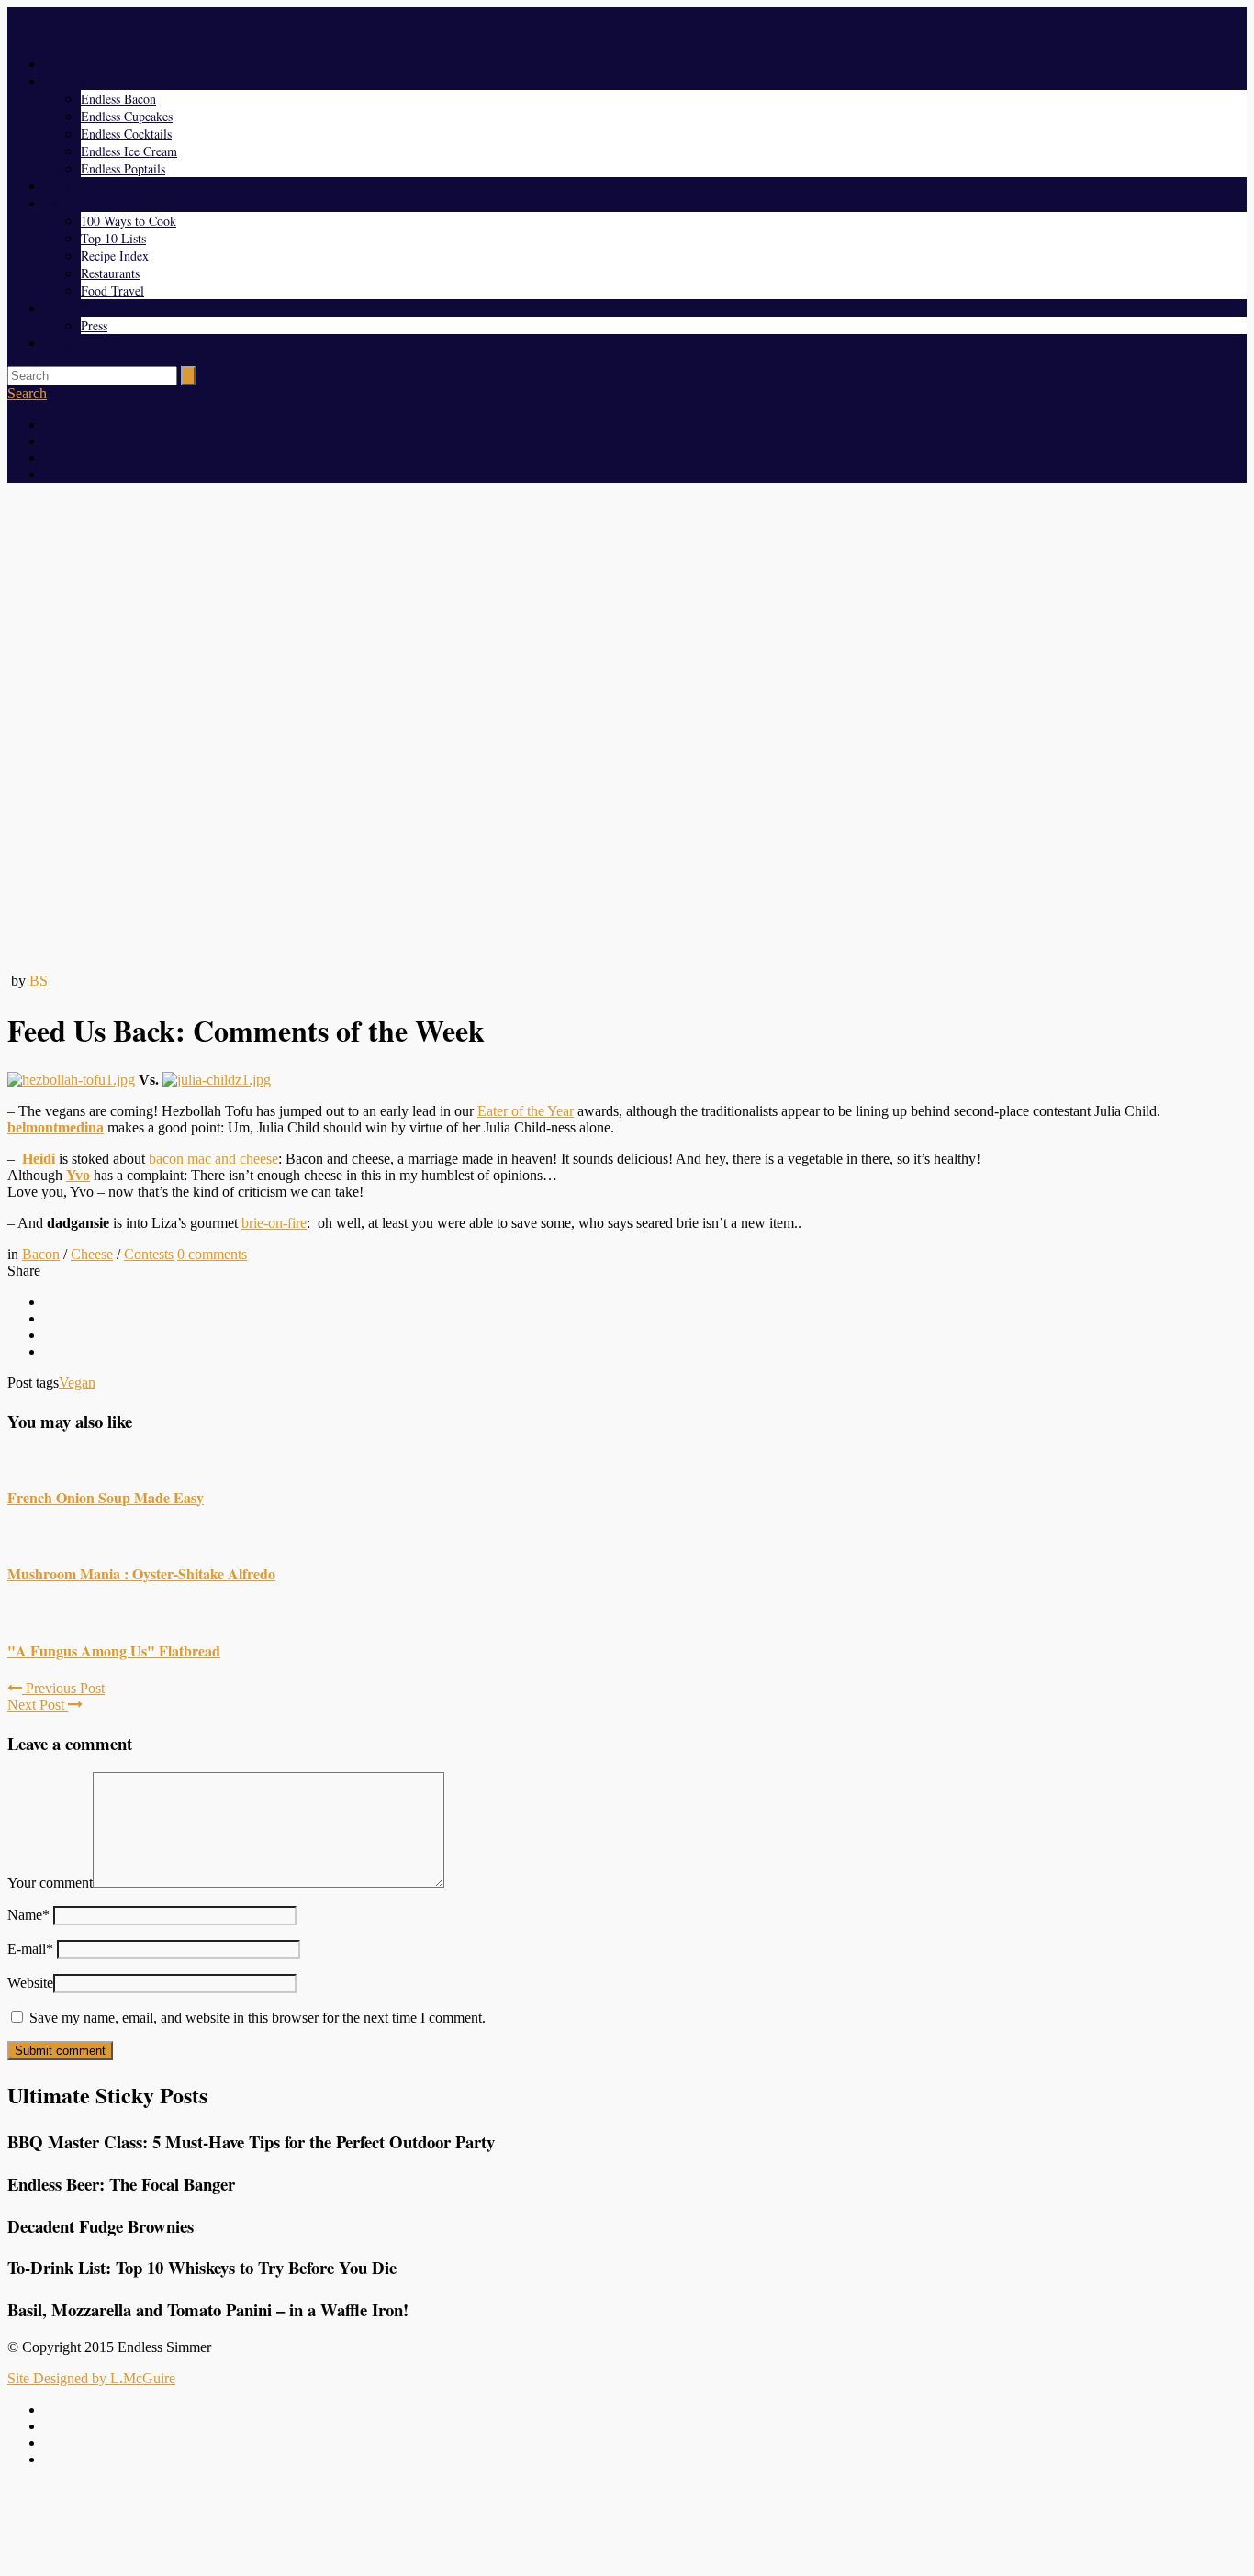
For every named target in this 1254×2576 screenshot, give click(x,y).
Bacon (41, 1254)
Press (94, 325)
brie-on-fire (274, 1223)
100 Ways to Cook (129, 221)
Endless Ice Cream (129, 151)
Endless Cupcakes (127, 116)
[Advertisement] (627, 2524)
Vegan (77, 1383)
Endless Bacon (118, 99)
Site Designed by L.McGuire (91, 2378)
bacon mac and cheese (213, 1159)
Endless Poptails (123, 168)
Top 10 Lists (113, 238)
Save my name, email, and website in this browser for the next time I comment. (258, 2018)
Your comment (50, 1883)
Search (27, 393)
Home (60, 64)
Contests (149, 1254)
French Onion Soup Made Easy (106, 1497)
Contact (64, 343)
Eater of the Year (526, 1111)
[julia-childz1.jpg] (217, 1080)
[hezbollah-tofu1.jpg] (71, 1080)
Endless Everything (95, 81)
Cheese (92, 1254)
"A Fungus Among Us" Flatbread (114, 1650)
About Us (69, 308)
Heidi (39, 1159)
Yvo (78, 1175)
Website (30, 1983)
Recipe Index (115, 256)
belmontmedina (56, 1127)
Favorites (68, 203)
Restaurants (110, 273)
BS (39, 981)
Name (28, 1915)
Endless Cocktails (126, 134)
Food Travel (112, 290)
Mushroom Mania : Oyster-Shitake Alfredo (141, 1573)
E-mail (30, 1949)
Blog (56, 186)
